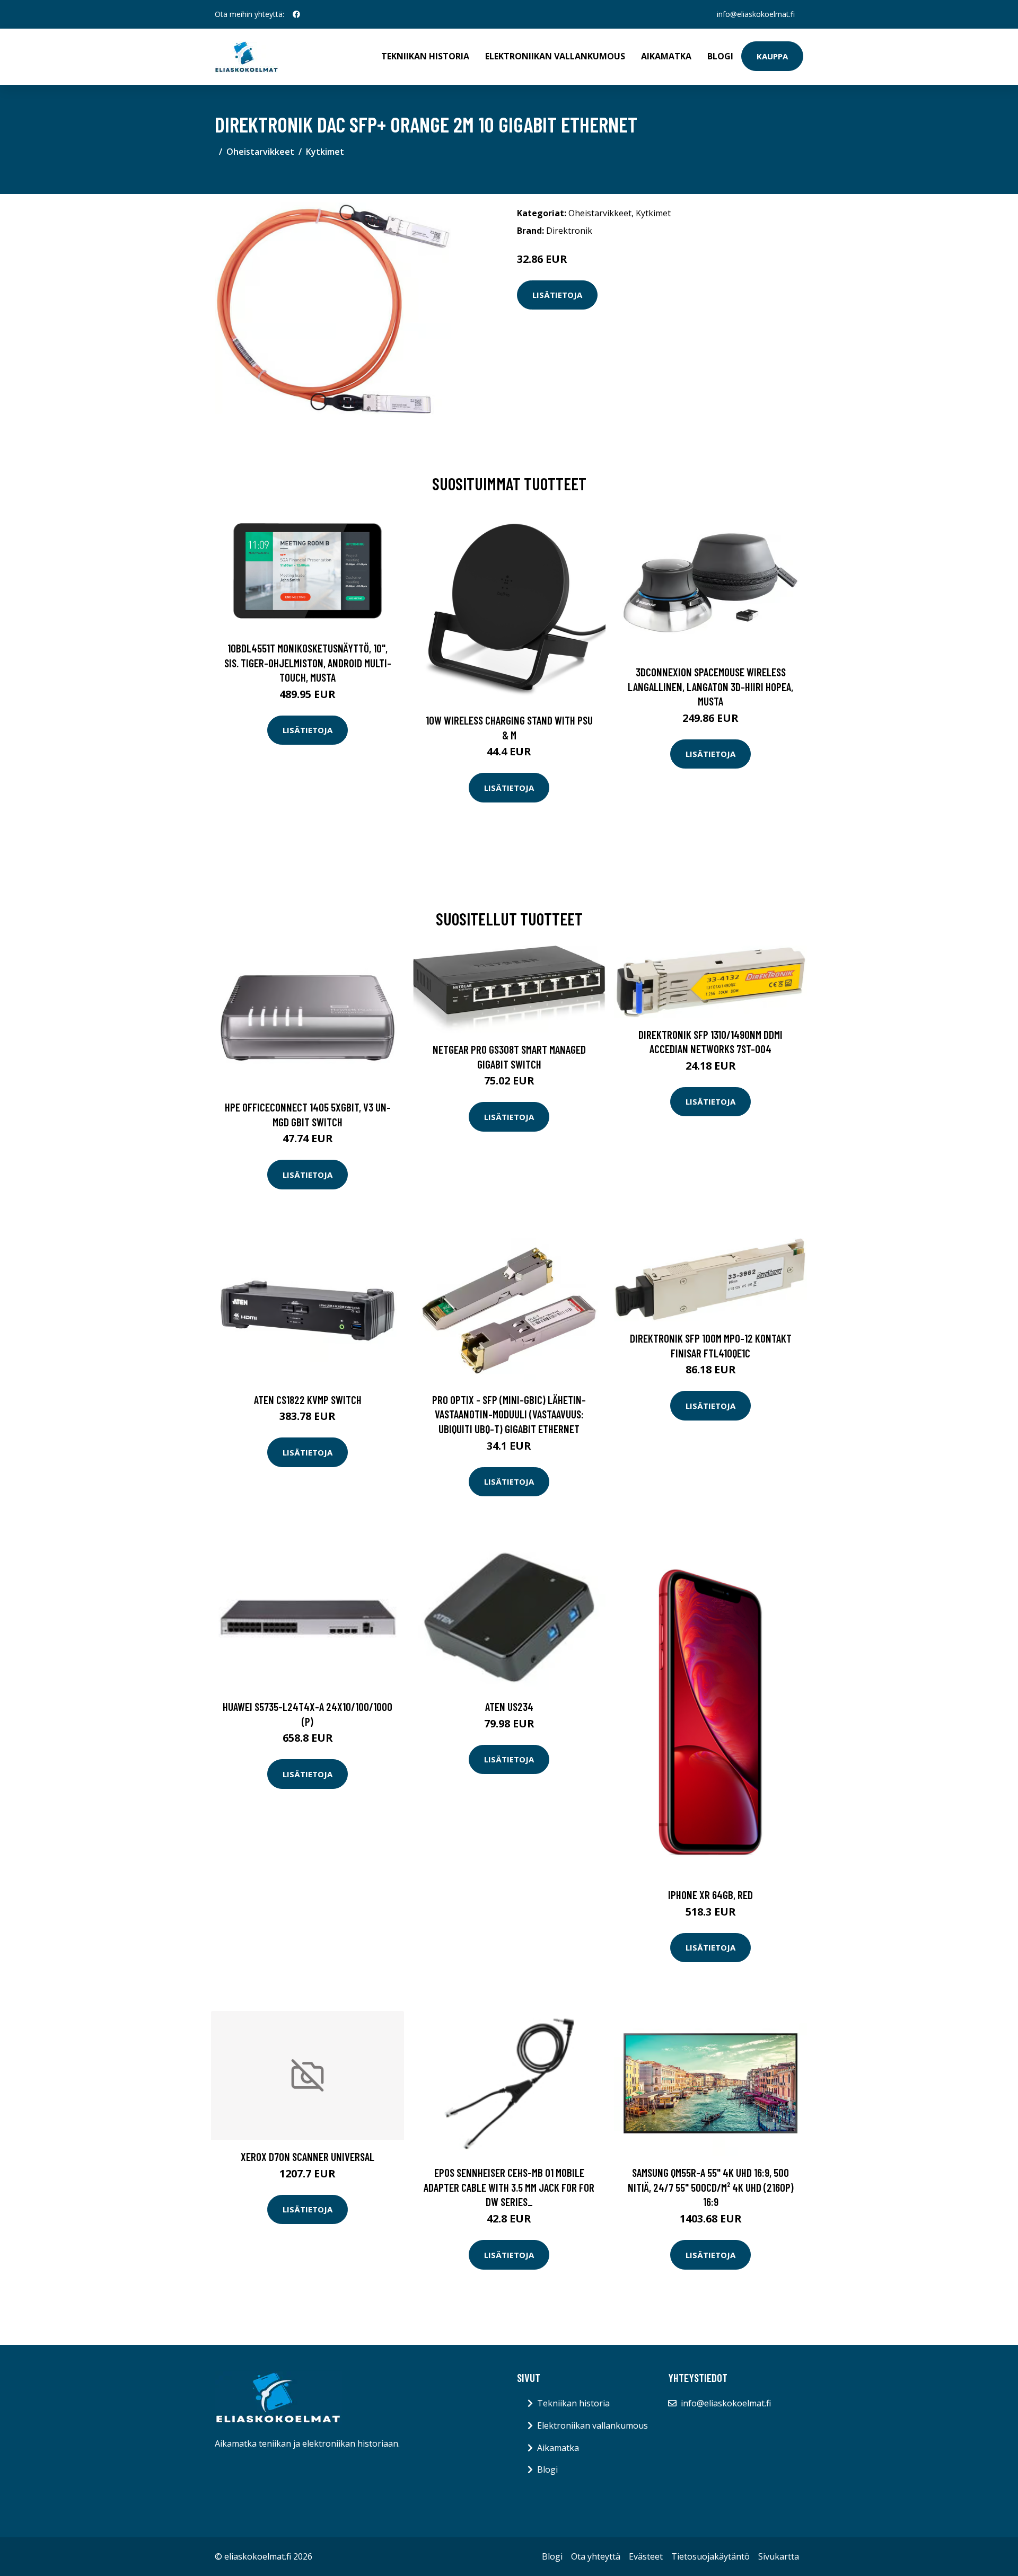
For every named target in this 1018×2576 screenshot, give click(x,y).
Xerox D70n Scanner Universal (308, 2156)
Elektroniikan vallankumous (555, 56)
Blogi (720, 56)
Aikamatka (666, 56)
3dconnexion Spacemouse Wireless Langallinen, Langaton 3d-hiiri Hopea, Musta (710, 686)
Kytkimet (325, 152)
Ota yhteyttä (596, 2556)
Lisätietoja (557, 295)
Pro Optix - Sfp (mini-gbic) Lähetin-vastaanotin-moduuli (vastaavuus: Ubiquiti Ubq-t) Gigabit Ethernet (509, 1414)
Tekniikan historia (425, 56)
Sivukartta (779, 2556)
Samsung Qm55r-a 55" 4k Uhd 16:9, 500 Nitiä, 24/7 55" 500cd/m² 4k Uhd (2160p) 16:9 (711, 2187)
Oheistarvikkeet (260, 152)
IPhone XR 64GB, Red (710, 1895)
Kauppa (772, 56)
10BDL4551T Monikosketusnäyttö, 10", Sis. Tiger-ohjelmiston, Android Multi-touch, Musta (308, 663)
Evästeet (646, 2556)
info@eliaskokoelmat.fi (756, 14)
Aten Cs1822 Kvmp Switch (308, 1400)
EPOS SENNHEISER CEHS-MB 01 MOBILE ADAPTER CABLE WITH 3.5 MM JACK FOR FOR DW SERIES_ (509, 2187)
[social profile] (296, 14)
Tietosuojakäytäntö (710, 2556)
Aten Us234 (509, 1706)
